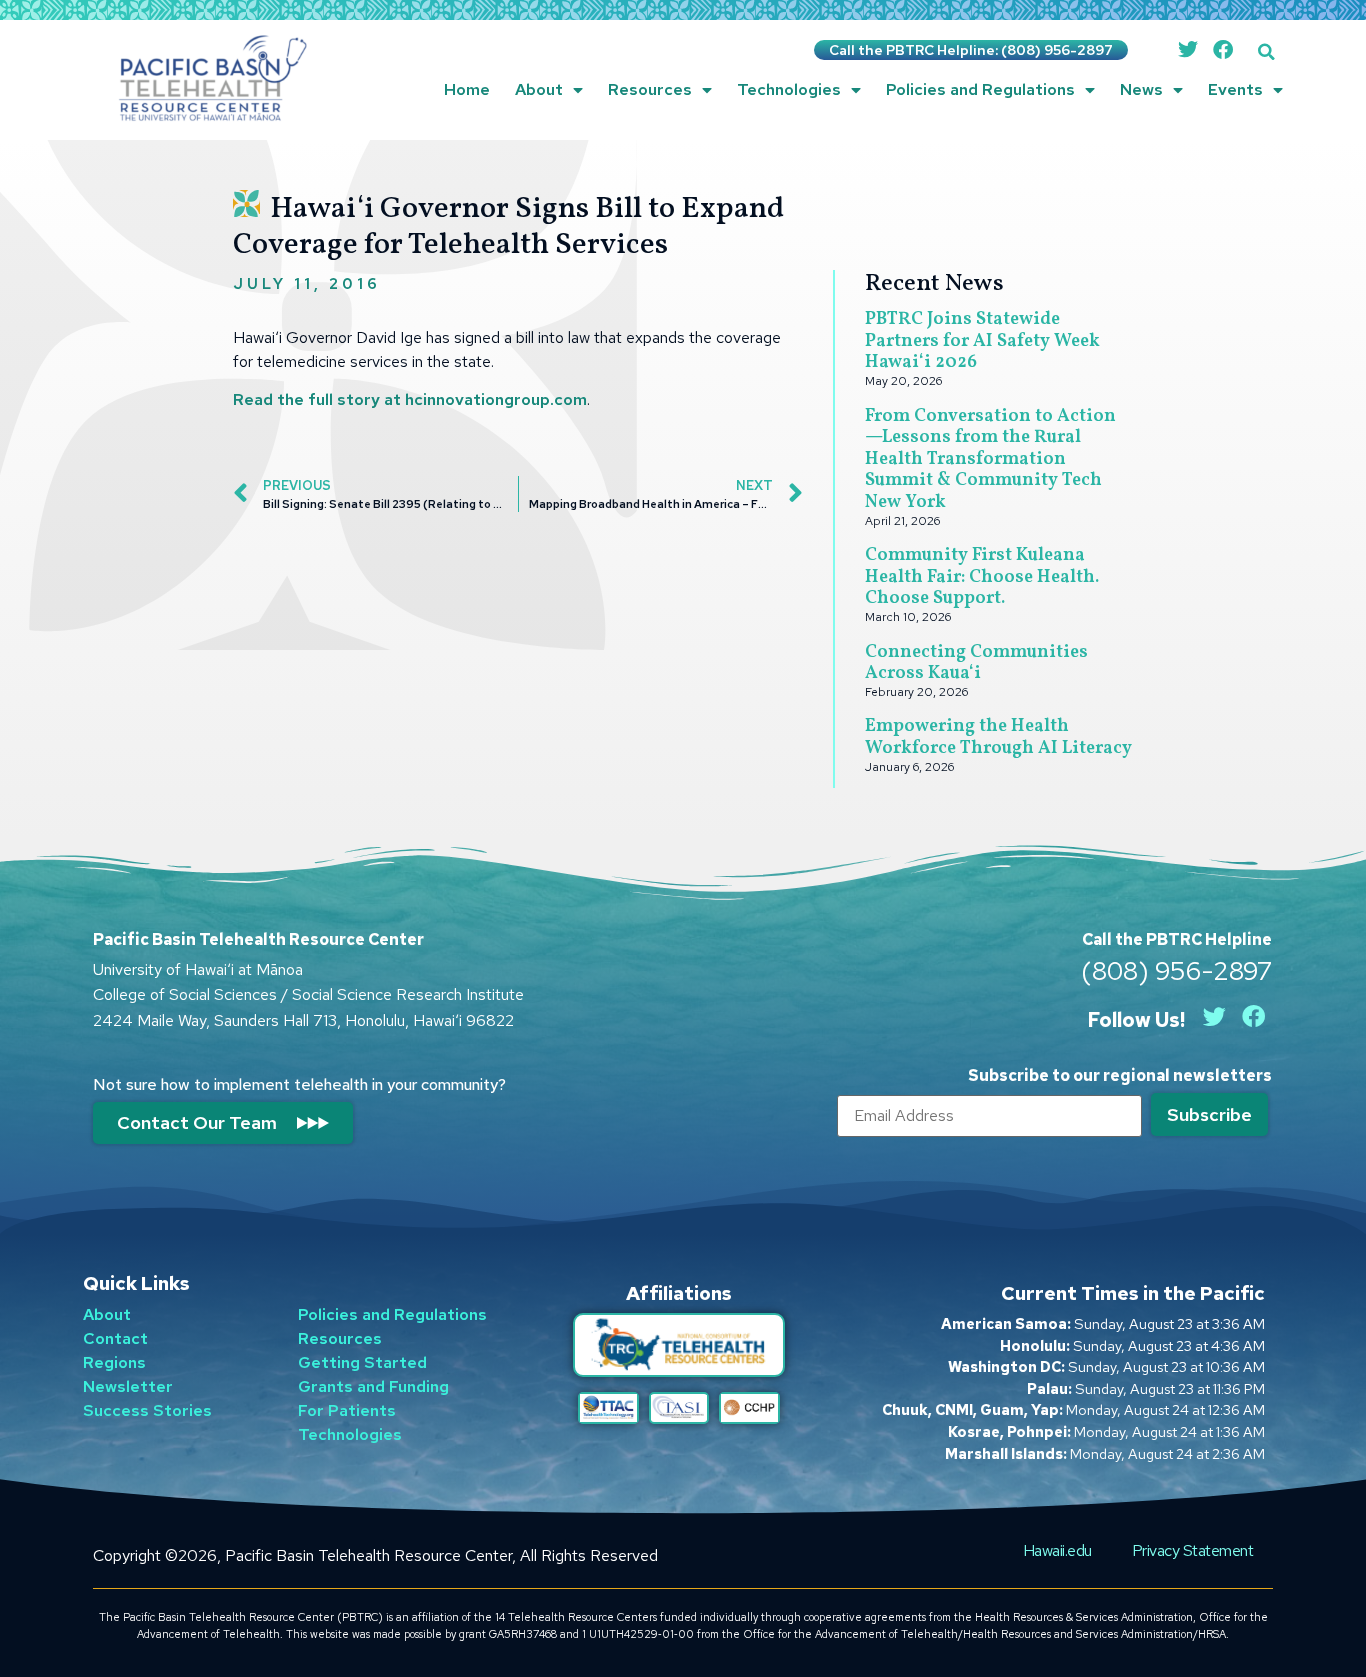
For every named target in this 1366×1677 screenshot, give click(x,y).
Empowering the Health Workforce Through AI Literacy (998, 737)
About (539, 89)
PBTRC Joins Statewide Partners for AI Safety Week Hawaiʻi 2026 (982, 341)
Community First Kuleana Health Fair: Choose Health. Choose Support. (982, 577)
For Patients (347, 1410)
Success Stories (147, 1410)
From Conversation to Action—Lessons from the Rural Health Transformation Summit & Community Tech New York (990, 459)
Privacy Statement (1193, 1550)
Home (467, 89)
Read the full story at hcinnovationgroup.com (410, 399)
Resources (650, 89)
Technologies (789, 89)
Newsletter (128, 1386)
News (1141, 89)
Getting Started (362, 1362)
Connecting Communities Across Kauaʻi (976, 663)
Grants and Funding (373, 1386)
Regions (114, 1362)
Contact (115, 1338)
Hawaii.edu (1057, 1550)
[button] (1266, 51)
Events (1235, 89)
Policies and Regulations (980, 89)
